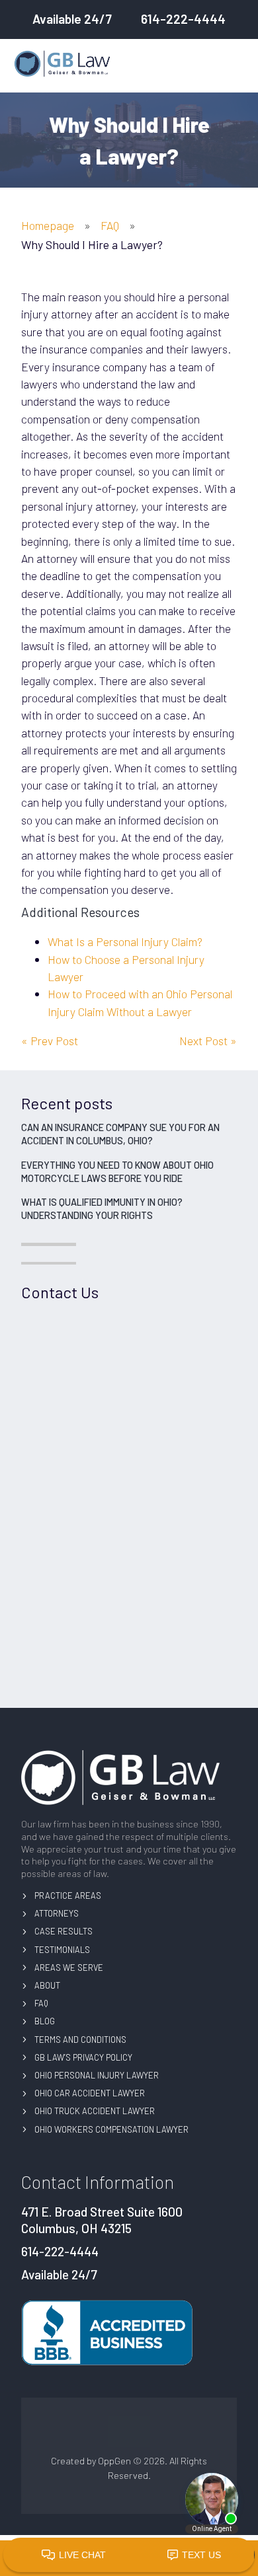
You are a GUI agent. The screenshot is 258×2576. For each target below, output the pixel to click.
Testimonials (62, 1950)
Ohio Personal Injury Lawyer (97, 2075)
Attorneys (57, 1913)
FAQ (110, 225)
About (47, 1985)
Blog (45, 2021)
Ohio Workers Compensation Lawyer (111, 2129)
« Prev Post (50, 1041)
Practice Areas (68, 1895)
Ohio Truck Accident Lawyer (95, 2111)
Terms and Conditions (80, 2040)
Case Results (64, 1931)
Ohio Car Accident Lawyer (90, 2093)
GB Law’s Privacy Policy (83, 2057)
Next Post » (208, 1041)
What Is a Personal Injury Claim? (125, 941)
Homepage (48, 225)
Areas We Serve (69, 1968)
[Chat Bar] (129, 2556)
